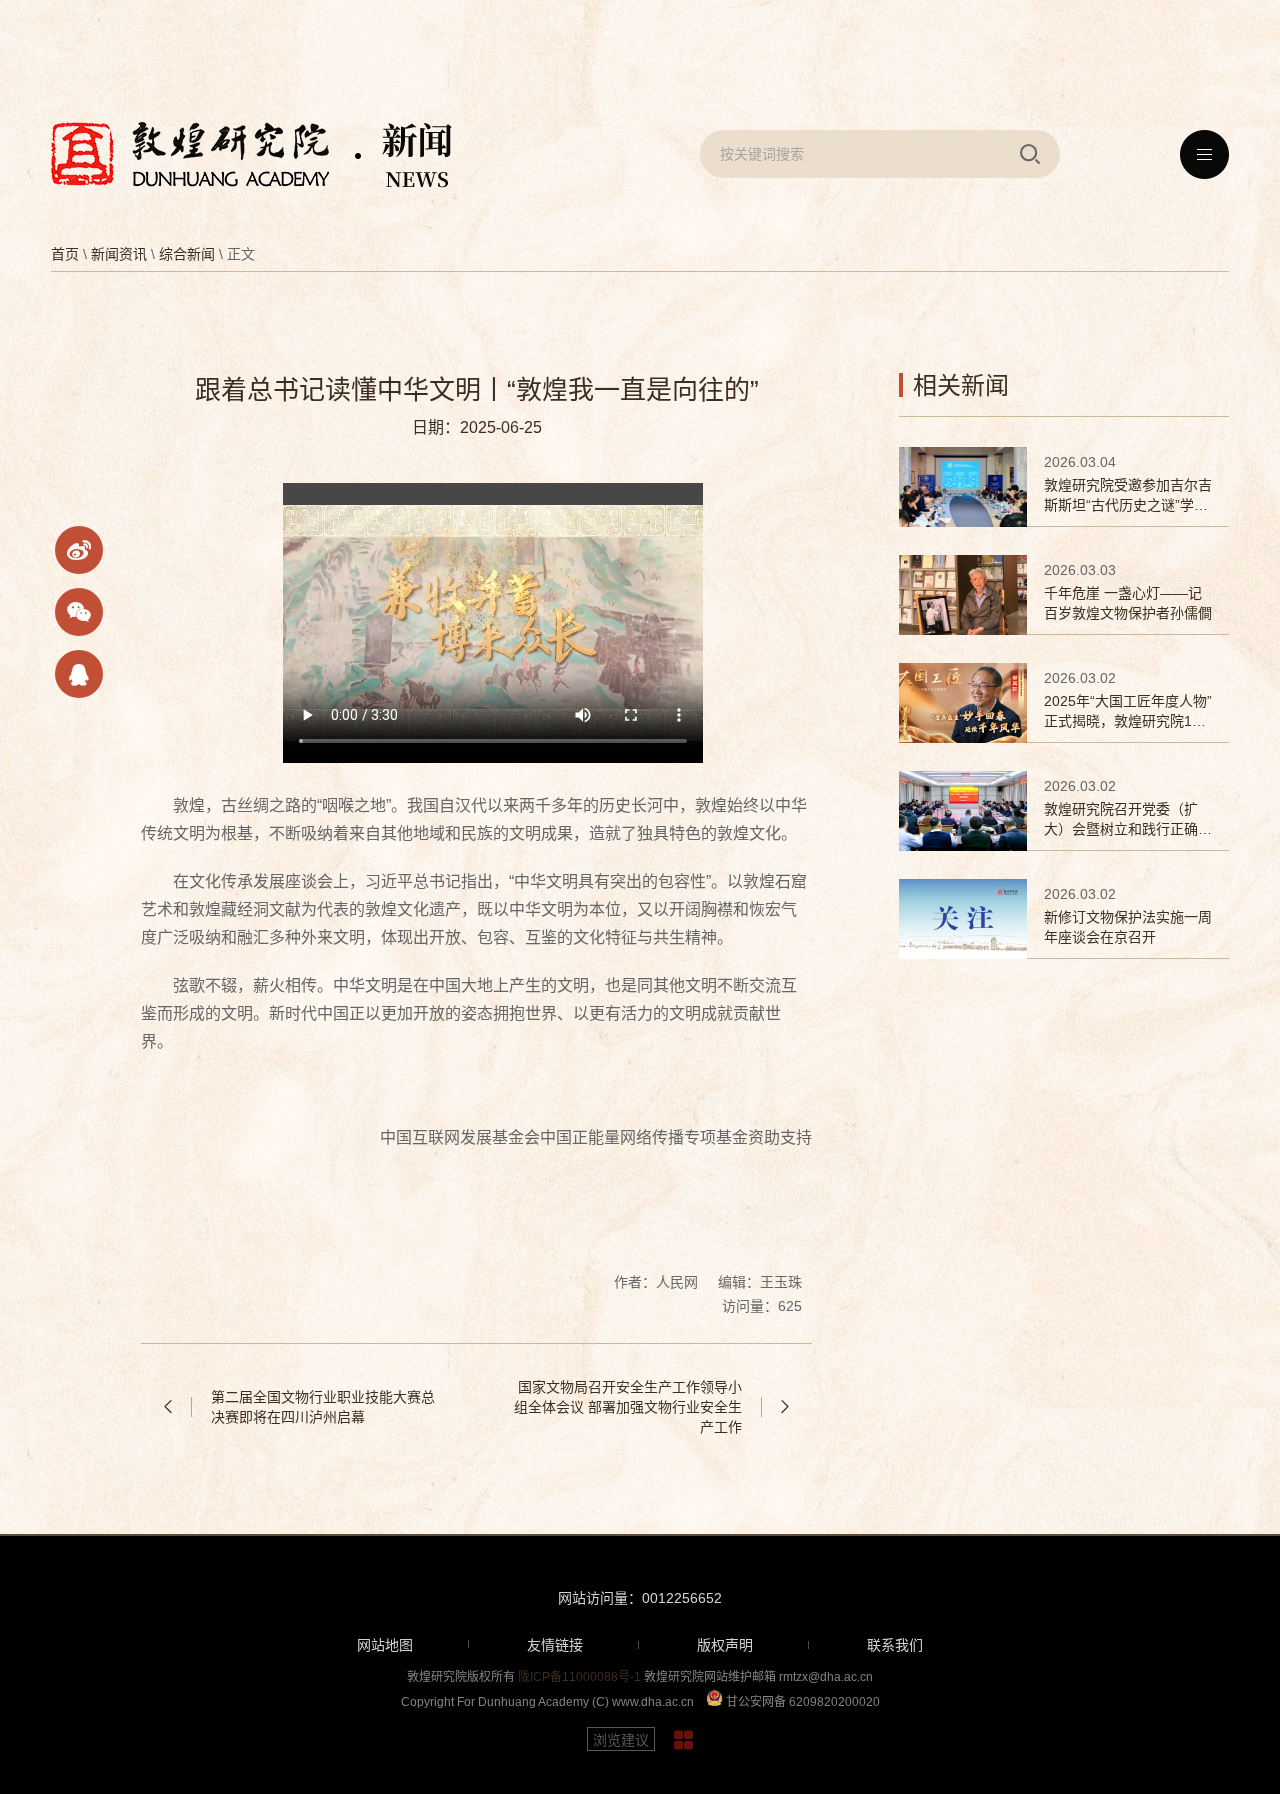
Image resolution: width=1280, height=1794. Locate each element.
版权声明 (725, 1645)
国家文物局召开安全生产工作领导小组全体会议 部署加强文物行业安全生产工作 (628, 1407)
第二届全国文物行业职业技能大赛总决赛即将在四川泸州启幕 (323, 1407)
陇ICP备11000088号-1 (579, 1677)
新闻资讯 (119, 254)
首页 (65, 254)
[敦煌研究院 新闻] (251, 154)
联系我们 (895, 1645)
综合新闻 (187, 254)
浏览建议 (621, 1740)
